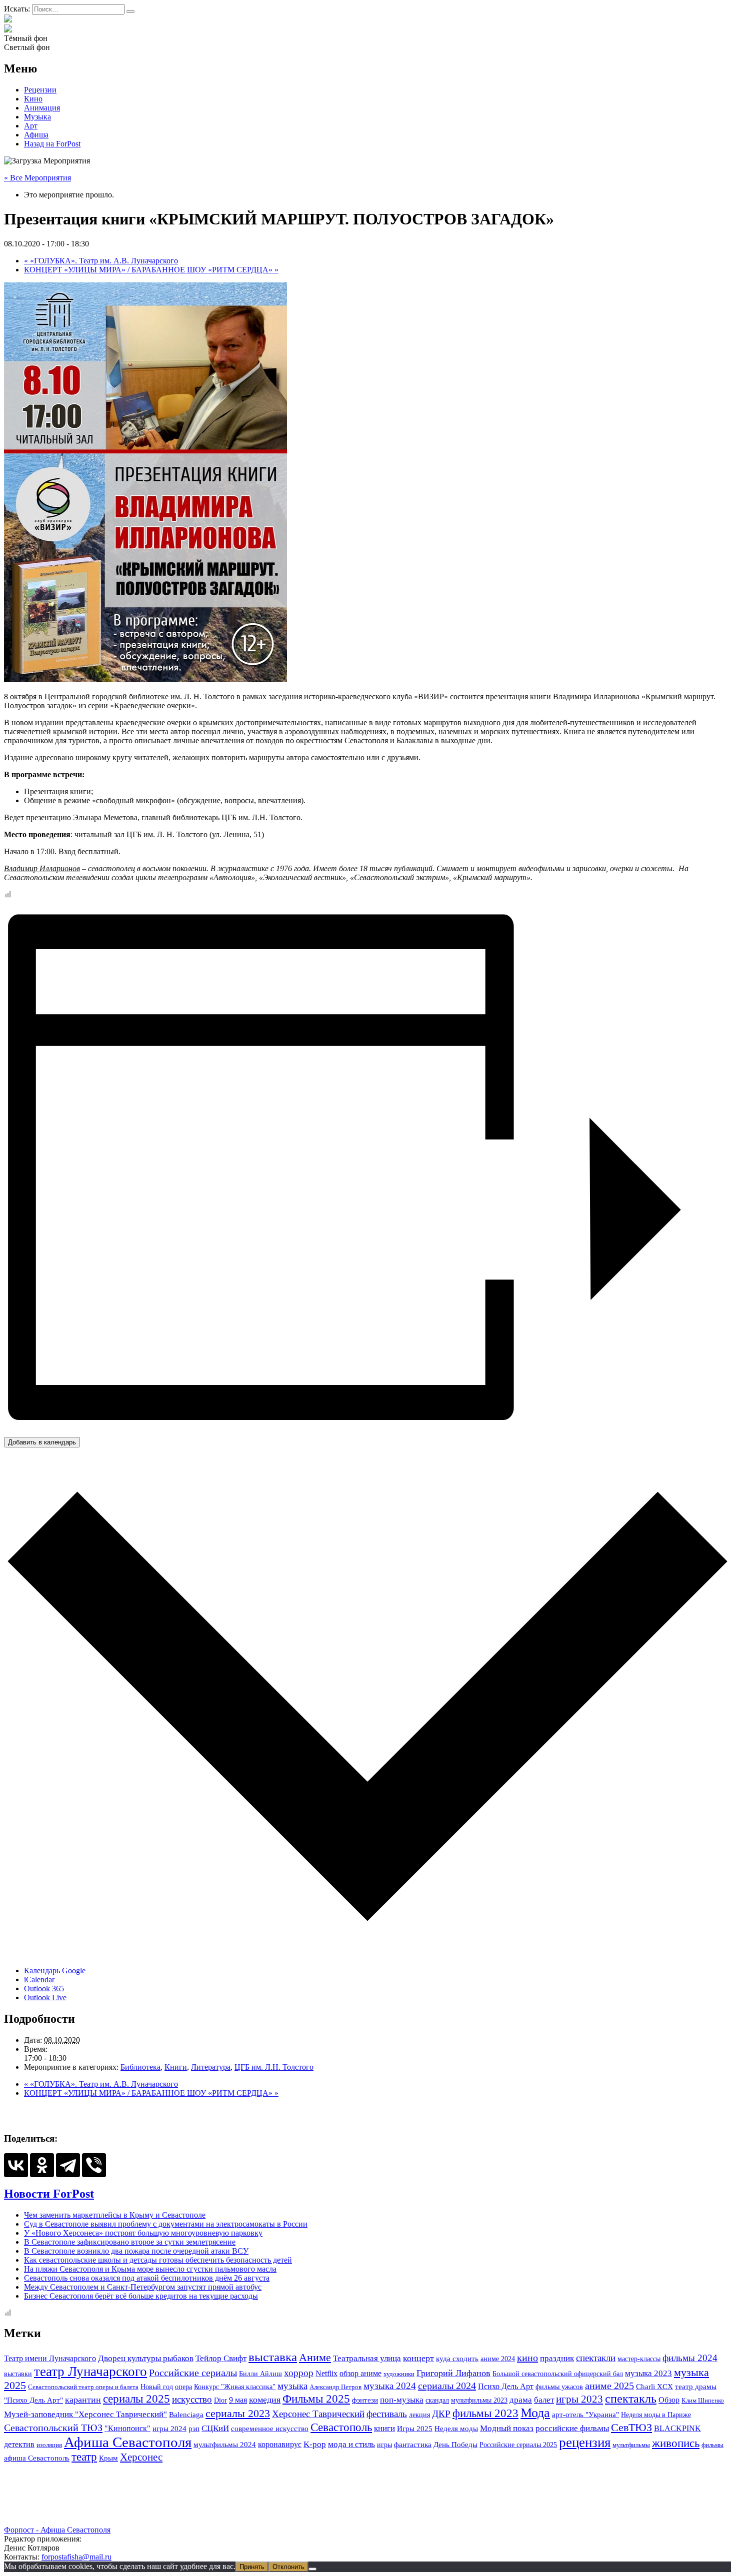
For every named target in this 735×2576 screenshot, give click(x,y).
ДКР (441, 2414)
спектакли (596, 2358)
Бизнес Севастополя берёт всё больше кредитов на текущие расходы (141, 2296)
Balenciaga (186, 2415)
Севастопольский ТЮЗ (53, 2428)
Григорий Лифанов (453, 2373)
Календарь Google (55, 1970)
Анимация (42, 108)
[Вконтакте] (8, 29)
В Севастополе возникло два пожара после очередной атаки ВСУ (136, 2251)
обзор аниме (360, 2373)
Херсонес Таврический (318, 2414)
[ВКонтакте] (16, 2165)
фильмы (712, 2445)
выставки (18, 2374)
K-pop (315, 2444)
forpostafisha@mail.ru (76, 2557)
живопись (676, 2443)
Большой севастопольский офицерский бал (558, 2374)
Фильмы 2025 (316, 2399)
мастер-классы (639, 2359)
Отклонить (288, 2567)
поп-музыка (402, 2400)
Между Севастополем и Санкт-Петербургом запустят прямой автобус (143, 2287)
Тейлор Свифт (221, 2358)
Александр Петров (335, 2387)
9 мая (238, 2400)
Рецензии (40, 90)
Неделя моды (456, 2429)
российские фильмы (572, 2428)
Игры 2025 (415, 2428)
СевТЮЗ (631, 2427)
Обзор (669, 2400)
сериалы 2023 (238, 2413)
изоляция (49, 2445)
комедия (265, 2400)
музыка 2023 (648, 2373)
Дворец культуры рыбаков (146, 2358)
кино (527, 2358)
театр (84, 2457)
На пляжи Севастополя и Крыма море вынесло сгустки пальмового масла (150, 2269)
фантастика (413, 2444)
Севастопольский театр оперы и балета (83, 2387)
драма (521, 2400)
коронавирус (280, 2444)
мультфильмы (631, 2445)
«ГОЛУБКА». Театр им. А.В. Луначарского (101, 261)
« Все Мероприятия (37, 178)
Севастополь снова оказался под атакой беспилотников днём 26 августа (147, 2278)
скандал (437, 2400)
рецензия (585, 2443)
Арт (31, 126)
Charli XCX (654, 2387)
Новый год (157, 2387)
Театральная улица (367, 2358)
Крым (108, 2458)
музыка (292, 2386)
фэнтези (365, 2400)
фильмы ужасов (559, 2387)
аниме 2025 (609, 2386)
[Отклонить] (312, 2569)
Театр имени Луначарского (50, 2358)
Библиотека (140, 2067)
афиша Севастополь (37, 2458)
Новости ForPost (49, 2194)
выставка (273, 2357)
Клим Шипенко (703, 2400)
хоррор (299, 2373)
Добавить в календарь (42, 1442)
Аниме (315, 2358)
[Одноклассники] (42, 2165)
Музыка (37, 117)
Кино (33, 99)
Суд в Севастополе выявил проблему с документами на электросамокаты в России (166, 2224)
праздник (557, 2358)
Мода (535, 2413)
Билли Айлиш (260, 2374)
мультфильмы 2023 (479, 2400)
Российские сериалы (193, 2373)
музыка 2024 (390, 2386)
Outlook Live (45, 1997)
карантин (83, 2400)
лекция (419, 2415)
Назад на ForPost (52, 144)
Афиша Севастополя (128, 2442)
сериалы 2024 (447, 2386)
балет (544, 2400)
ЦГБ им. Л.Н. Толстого (274, 2067)
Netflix (326, 2373)
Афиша (36, 135)
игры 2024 (169, 2429)
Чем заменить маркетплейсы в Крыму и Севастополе (115, 2215)
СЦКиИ (215, 2428)
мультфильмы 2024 (225, 2445)
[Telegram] (68, 2165)
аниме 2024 (498, 2359)
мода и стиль (351, 2444)
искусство (192, 2399)
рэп (194, 2429)
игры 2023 (579, 2399)
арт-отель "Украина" (585, 2414)
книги (384, 2428)
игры (384, 2445)
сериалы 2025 (136, 2399)
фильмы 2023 (485, 2413)
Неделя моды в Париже (656, 2415)
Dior (220, 2400)
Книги (176, 2067)
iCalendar (39, 1979)
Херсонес (141, 2457)
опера (183, 2387)
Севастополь (341, 2427)
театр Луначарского (90, 2372)
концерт (418, 2358)
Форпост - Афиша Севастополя (57, 2530)
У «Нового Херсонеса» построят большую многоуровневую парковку (143, 2233)
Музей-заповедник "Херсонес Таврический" (85, 2414)
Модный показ (507, 2428)
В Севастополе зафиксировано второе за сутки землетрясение (130, 2242)
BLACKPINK (677, 2428)
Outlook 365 (44, 1988)
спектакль (631, 2399)
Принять (252, 2567)
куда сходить (457, 2359)
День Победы (455, 2445)
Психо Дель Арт (506, 2386)
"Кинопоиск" (127, 2428)
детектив (19, 2444)
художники (399, 2374)
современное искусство (270, 2429)
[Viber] (94, 2165)
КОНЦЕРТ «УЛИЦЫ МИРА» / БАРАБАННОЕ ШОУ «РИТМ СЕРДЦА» (151, 270)
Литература (211, 2067)
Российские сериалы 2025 (518, 2445)
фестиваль (387, 2414)
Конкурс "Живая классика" (235, 2387)
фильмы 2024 (690, 2358)
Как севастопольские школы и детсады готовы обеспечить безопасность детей (158, 2260)
